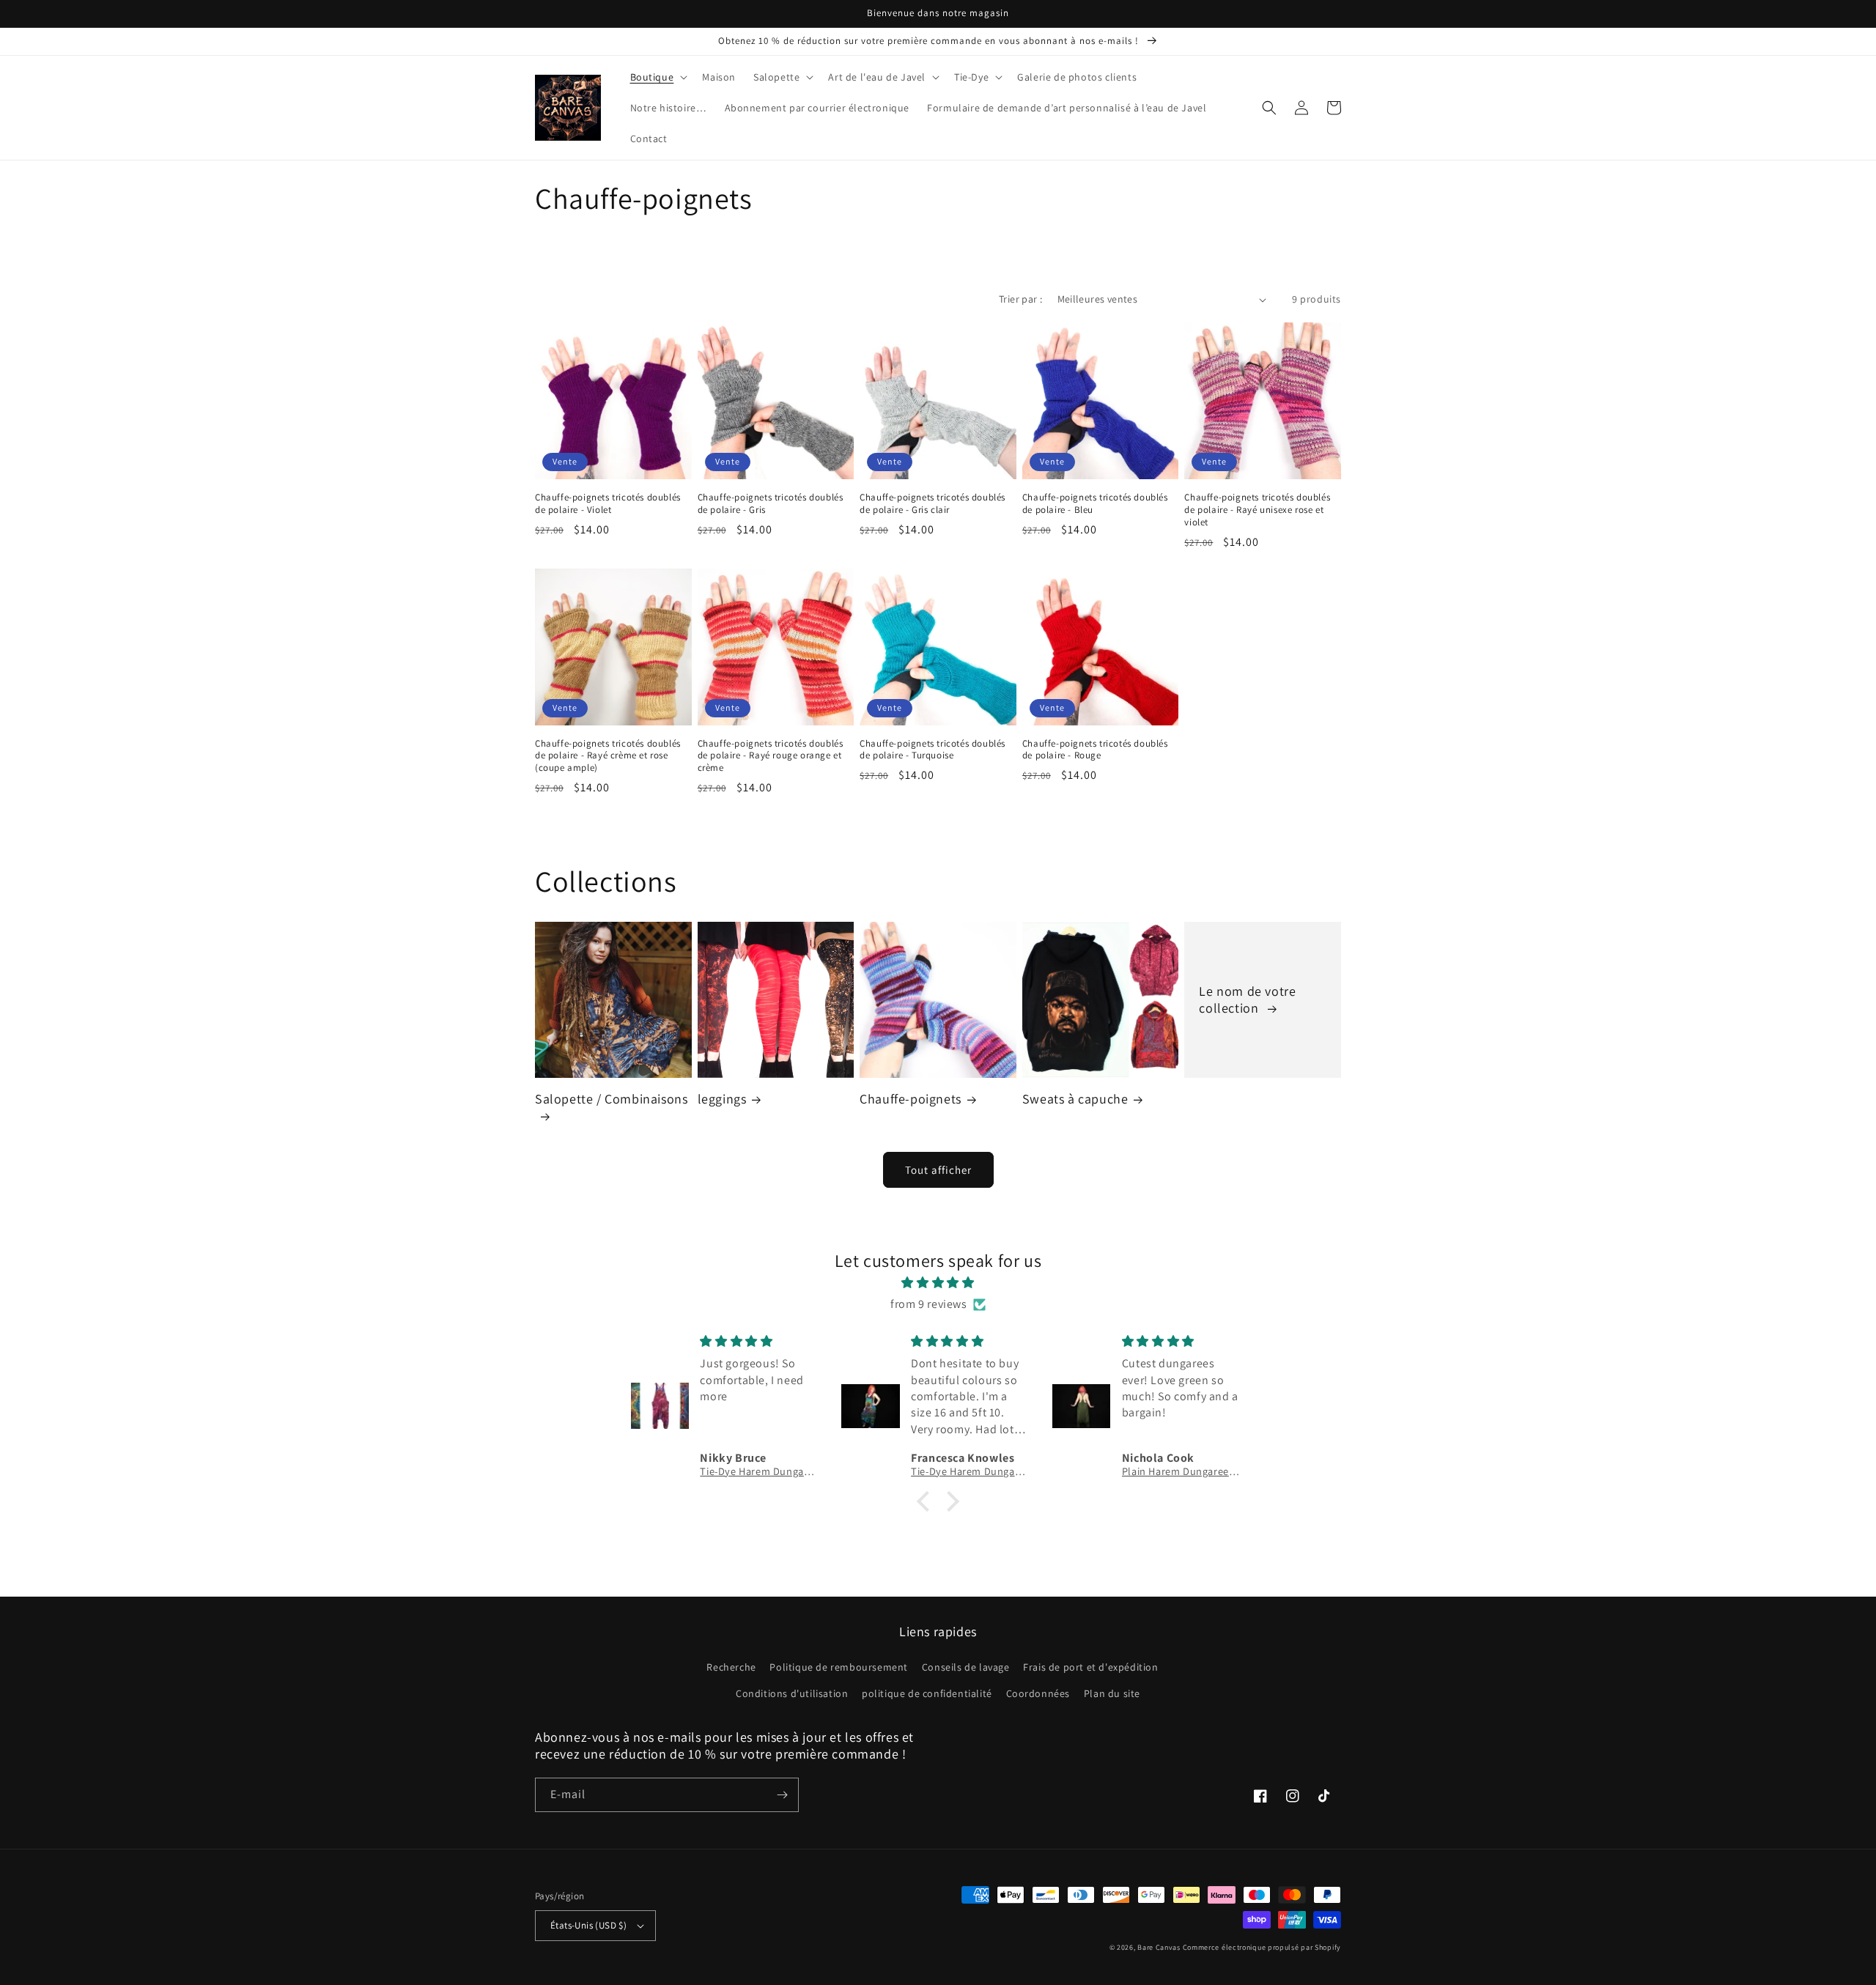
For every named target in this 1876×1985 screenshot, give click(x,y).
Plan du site (1112, 1693)
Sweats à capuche (1075, 1099)
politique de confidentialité (927, 1693)
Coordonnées (1038, 1693)
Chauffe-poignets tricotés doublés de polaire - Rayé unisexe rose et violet (1257, 510)
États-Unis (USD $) (588, 1925)
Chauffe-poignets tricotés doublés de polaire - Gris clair (933, 504)
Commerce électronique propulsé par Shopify (1262, 1947)
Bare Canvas (1159, 1947)
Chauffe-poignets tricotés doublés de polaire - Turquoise (933, 750)
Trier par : (1020, 299)
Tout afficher (938, 1170)
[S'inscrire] (782, 1795)
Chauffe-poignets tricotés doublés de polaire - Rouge (1095, 750)
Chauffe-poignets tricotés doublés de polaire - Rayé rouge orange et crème (771, 756)
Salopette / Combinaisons (611, 1099)
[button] (658, 77)
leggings (722, 1099)
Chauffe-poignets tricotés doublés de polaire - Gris (771, 504)
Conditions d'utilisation (792, 1693)
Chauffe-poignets (911, 1099)
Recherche (731, 1667)
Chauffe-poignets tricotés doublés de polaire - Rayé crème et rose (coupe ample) (608, 756)
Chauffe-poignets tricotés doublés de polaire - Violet (608, 504)
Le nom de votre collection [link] (1247, 999)
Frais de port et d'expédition (1090, 1667)
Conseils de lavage (966, 1667)
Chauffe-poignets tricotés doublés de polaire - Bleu (1095, 504)
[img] (938, 1283)
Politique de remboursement (839, 1667)
